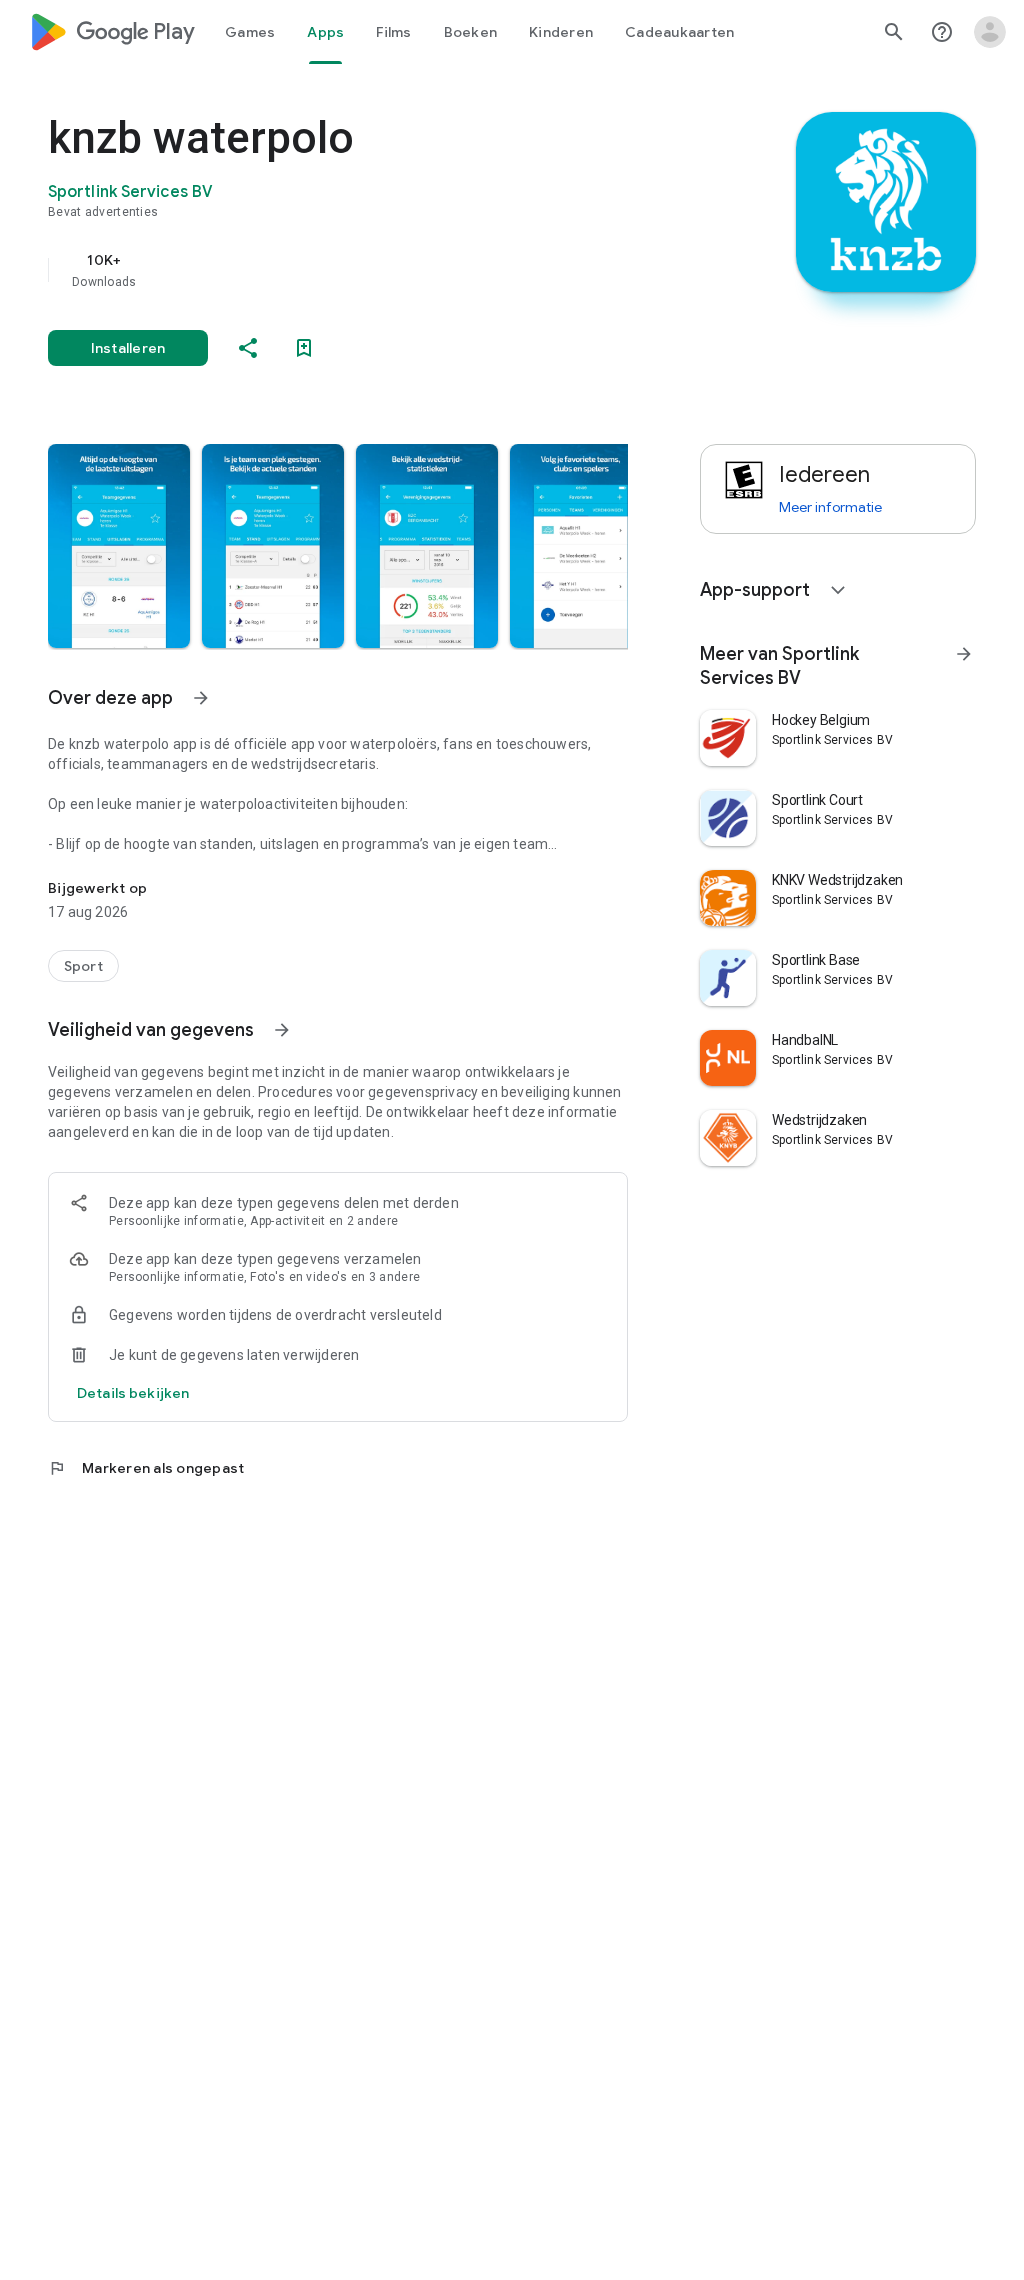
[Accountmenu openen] (990, 32)
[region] (366, 270)
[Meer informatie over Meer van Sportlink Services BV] (964, 654)
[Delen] (248, 348)
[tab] (250, 32)
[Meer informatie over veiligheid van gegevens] (133, 1393)
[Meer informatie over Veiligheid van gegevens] (282, 1030)
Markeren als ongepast (146, 1468)
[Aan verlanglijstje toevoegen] (304, 348)
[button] (119, 546)
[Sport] (83, 966)
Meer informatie (830, 507)
